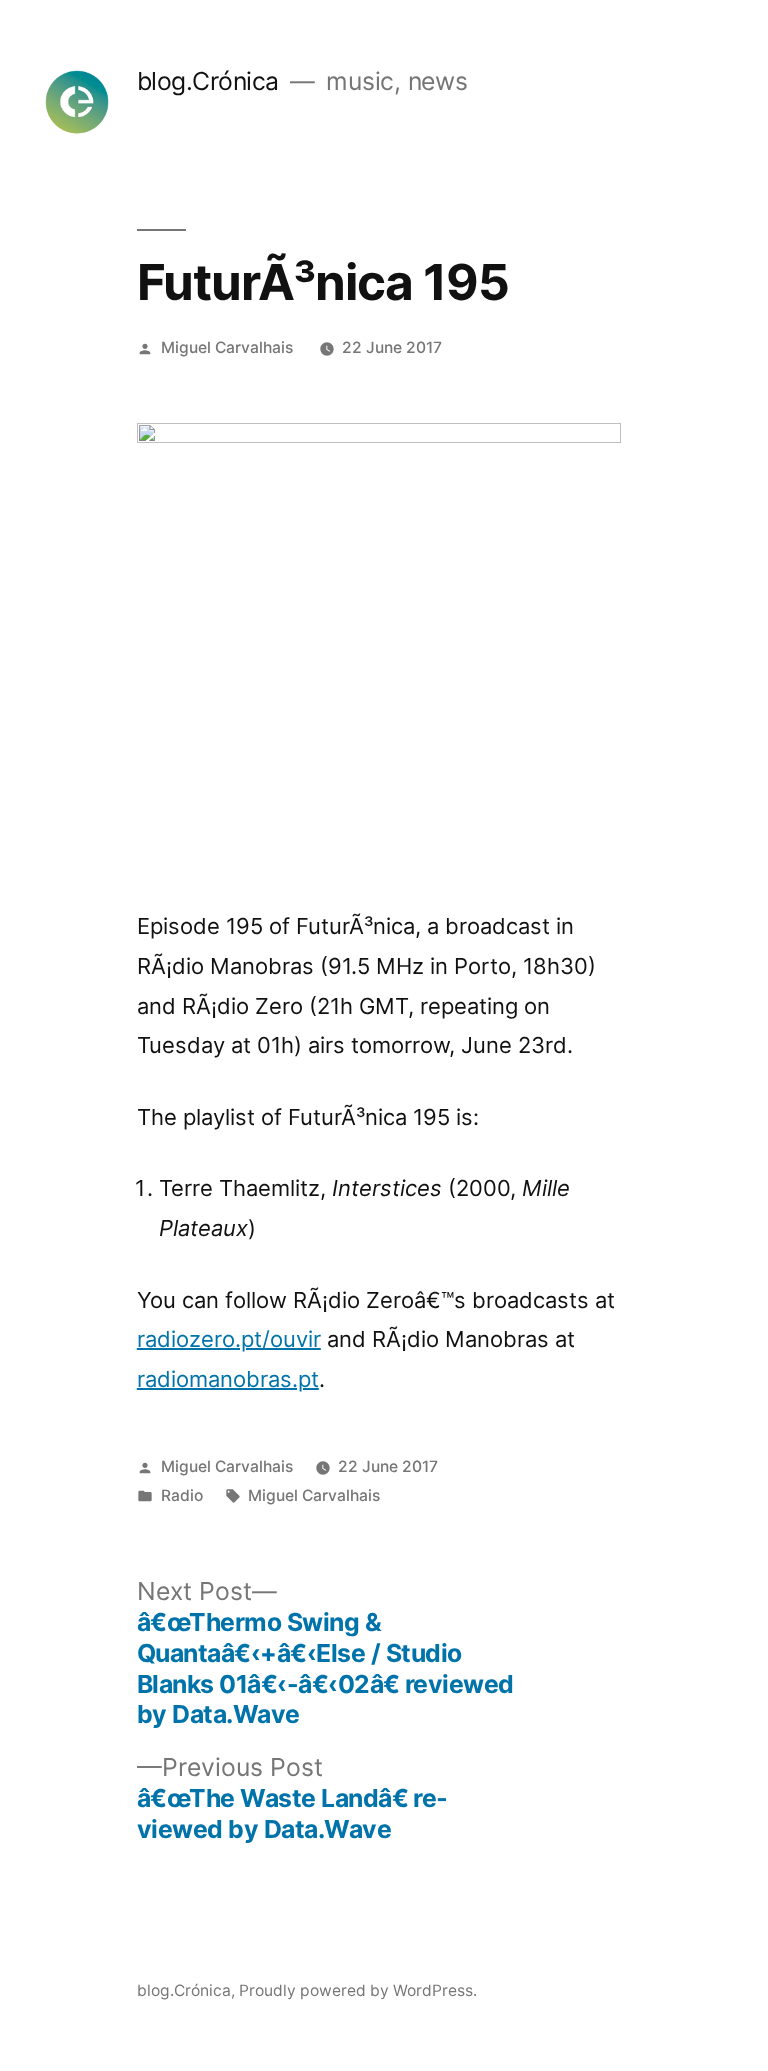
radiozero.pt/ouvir (229, 1339)
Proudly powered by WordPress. (358, 1990)
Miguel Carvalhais (227, 347)
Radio (182, 1495)
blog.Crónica (208, 81)
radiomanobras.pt (228, 1379)
